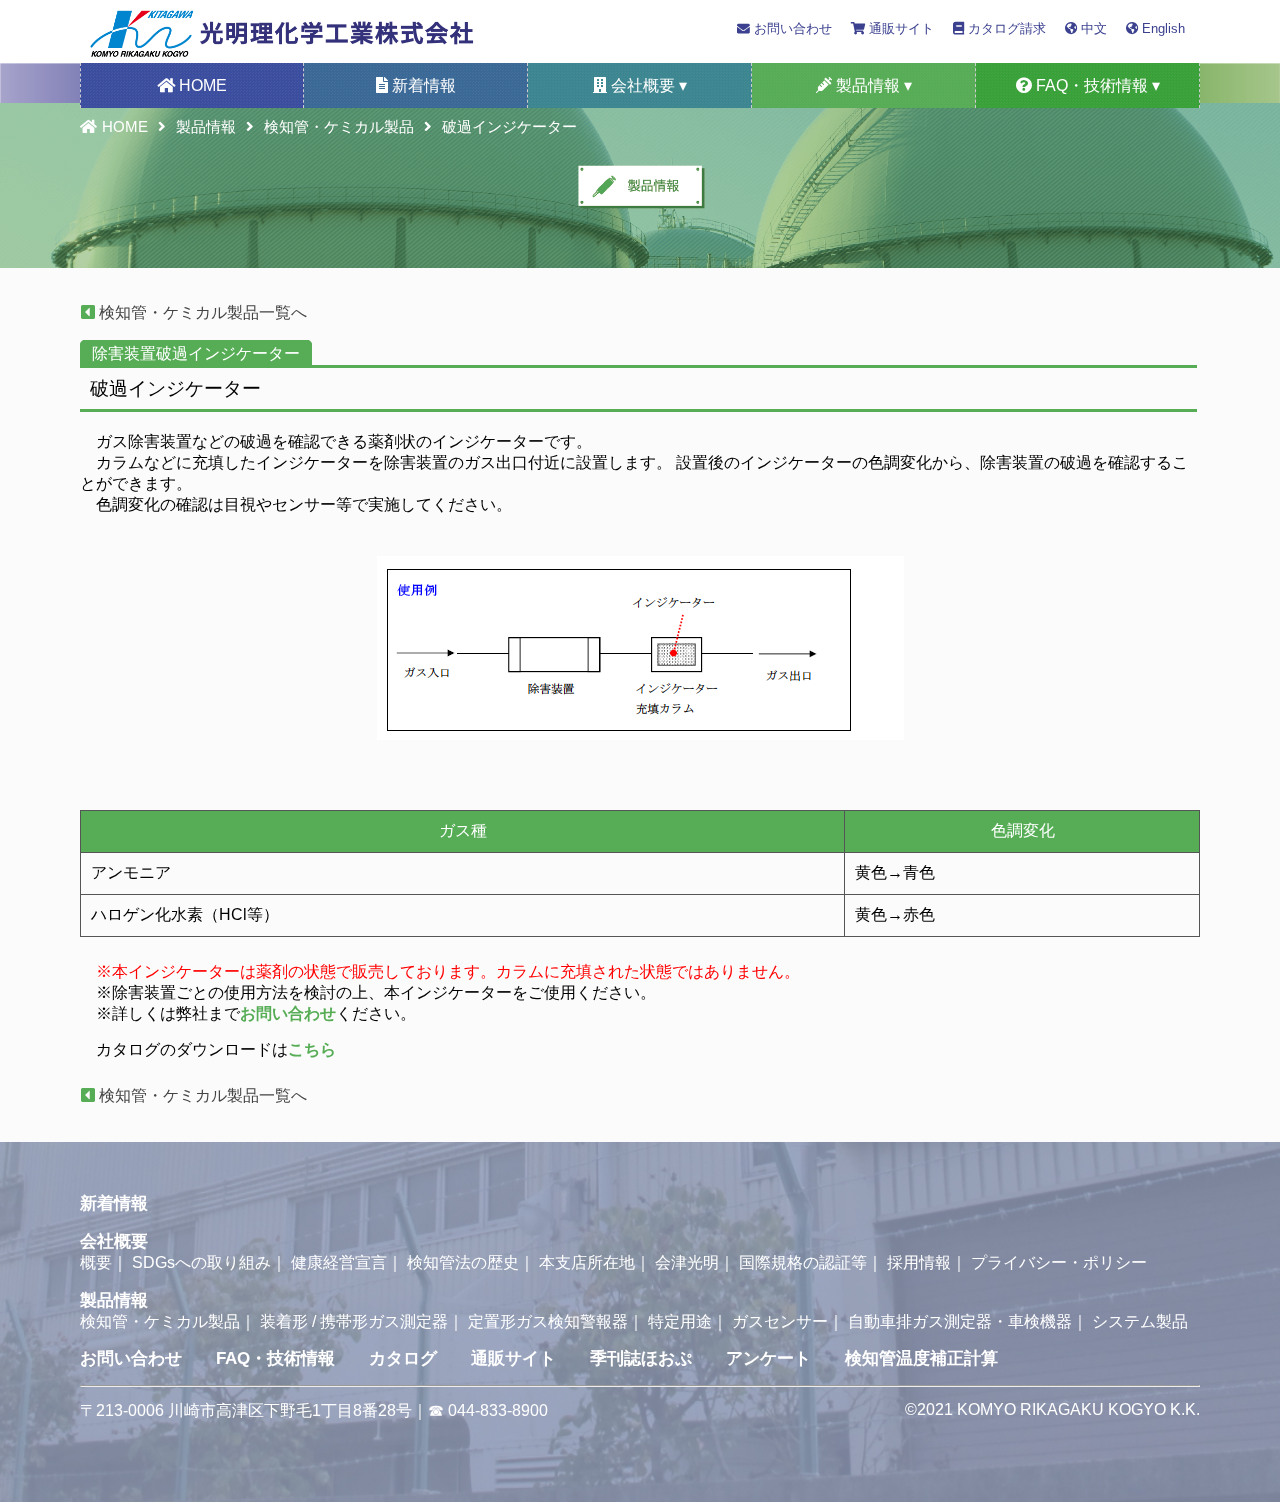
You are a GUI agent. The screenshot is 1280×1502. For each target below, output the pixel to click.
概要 (96, 1262)
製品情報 (206, 126)
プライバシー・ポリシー (1059, 1262)
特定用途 (680, 1321)
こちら (312, 1049)
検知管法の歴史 (463, 1262)
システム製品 (1140, 1321)
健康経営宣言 (339, 1262)
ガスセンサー (780, 1321)
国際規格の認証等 (803, 1262)
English (1161, 28)
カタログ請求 (1005, 28)
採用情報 (919, 1262)
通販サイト (899, 28)
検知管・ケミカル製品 (339, 126)
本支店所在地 (587, 1262)
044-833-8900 (498, 1410)
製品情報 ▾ (872, 85)
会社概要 (114, 1241)
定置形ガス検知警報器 (548, 1321)
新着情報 (422, 85)
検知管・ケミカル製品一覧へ (201, 312)
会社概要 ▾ (647, 85)
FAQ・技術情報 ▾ (1096, 85)
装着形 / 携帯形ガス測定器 (354, 1321)
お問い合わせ (791, 28)
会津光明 (687, 1262)
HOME (201, 85)
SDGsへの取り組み (201, 1262)
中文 (1092, 28)
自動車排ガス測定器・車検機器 (960, 1321)
